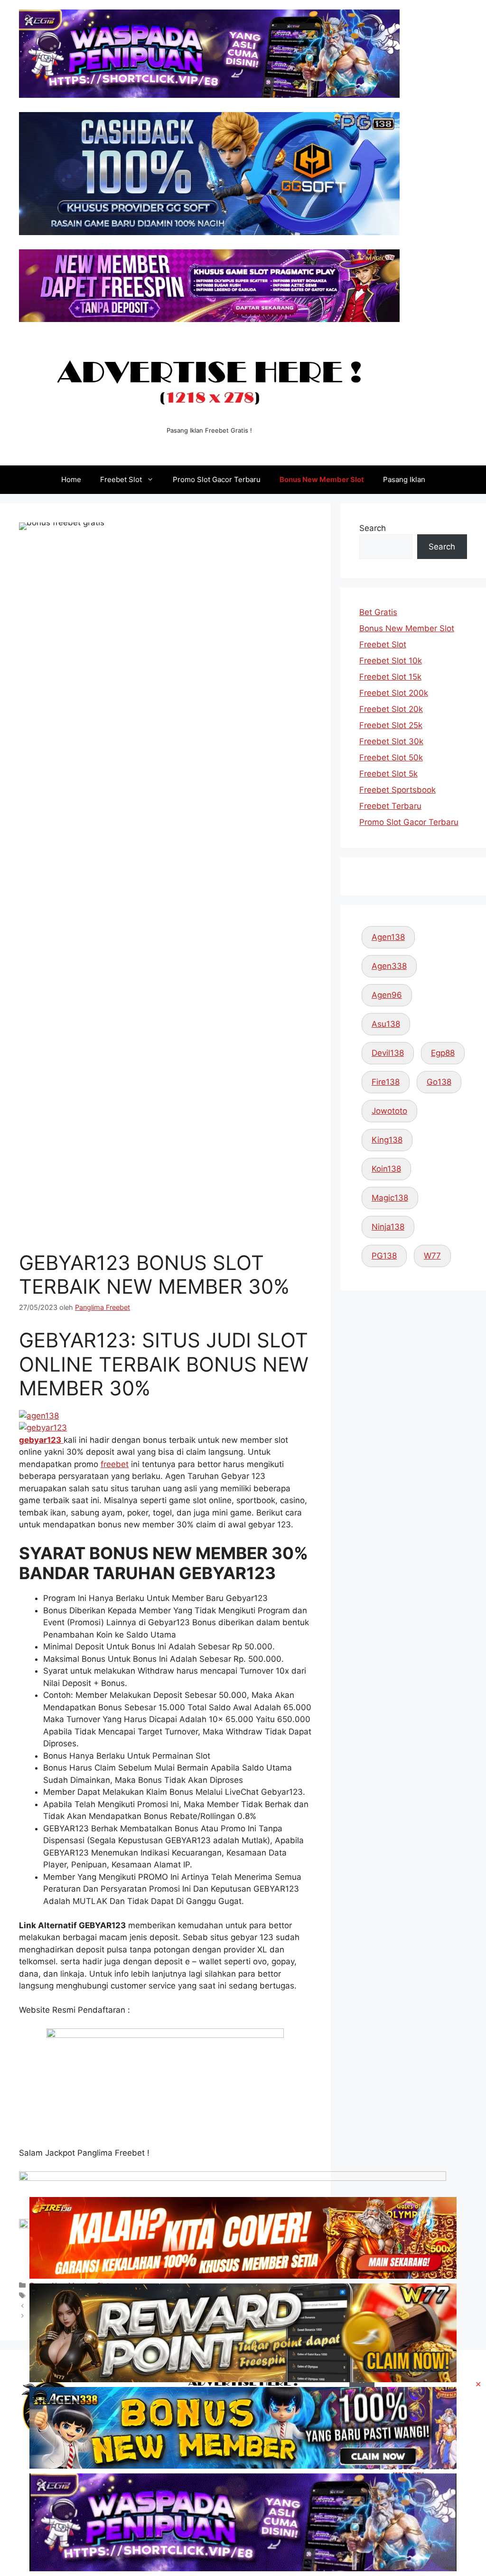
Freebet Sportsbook (397, 790)
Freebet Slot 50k (391, 758)
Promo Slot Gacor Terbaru (217, 479)
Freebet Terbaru (390, 806)
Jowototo (389, 1111)
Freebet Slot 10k (391, 661)
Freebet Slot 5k (388, 774)
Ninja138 (388, 1227)
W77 (432, 1256)
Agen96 (387, 995)
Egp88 (443, 1053)
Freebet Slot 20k (391, 709)
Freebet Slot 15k (390, 677)
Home (71, 479)
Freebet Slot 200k (394, 693)
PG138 (384, 1256)
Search (373, 528)
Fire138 (386, 1082)
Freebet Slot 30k (391, 741)
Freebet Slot (121, 479)
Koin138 (386, 1169)
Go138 (439, 1082)
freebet (115, 1464)
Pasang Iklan (404, 479)
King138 (387, 1140)
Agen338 (389, 966)
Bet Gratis (378, 612)
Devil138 (388, 1053)
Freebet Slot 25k (391, 725)
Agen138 (388, 937)
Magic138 (390, 1198)
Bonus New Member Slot (322, 479)
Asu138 (386, 1024)
